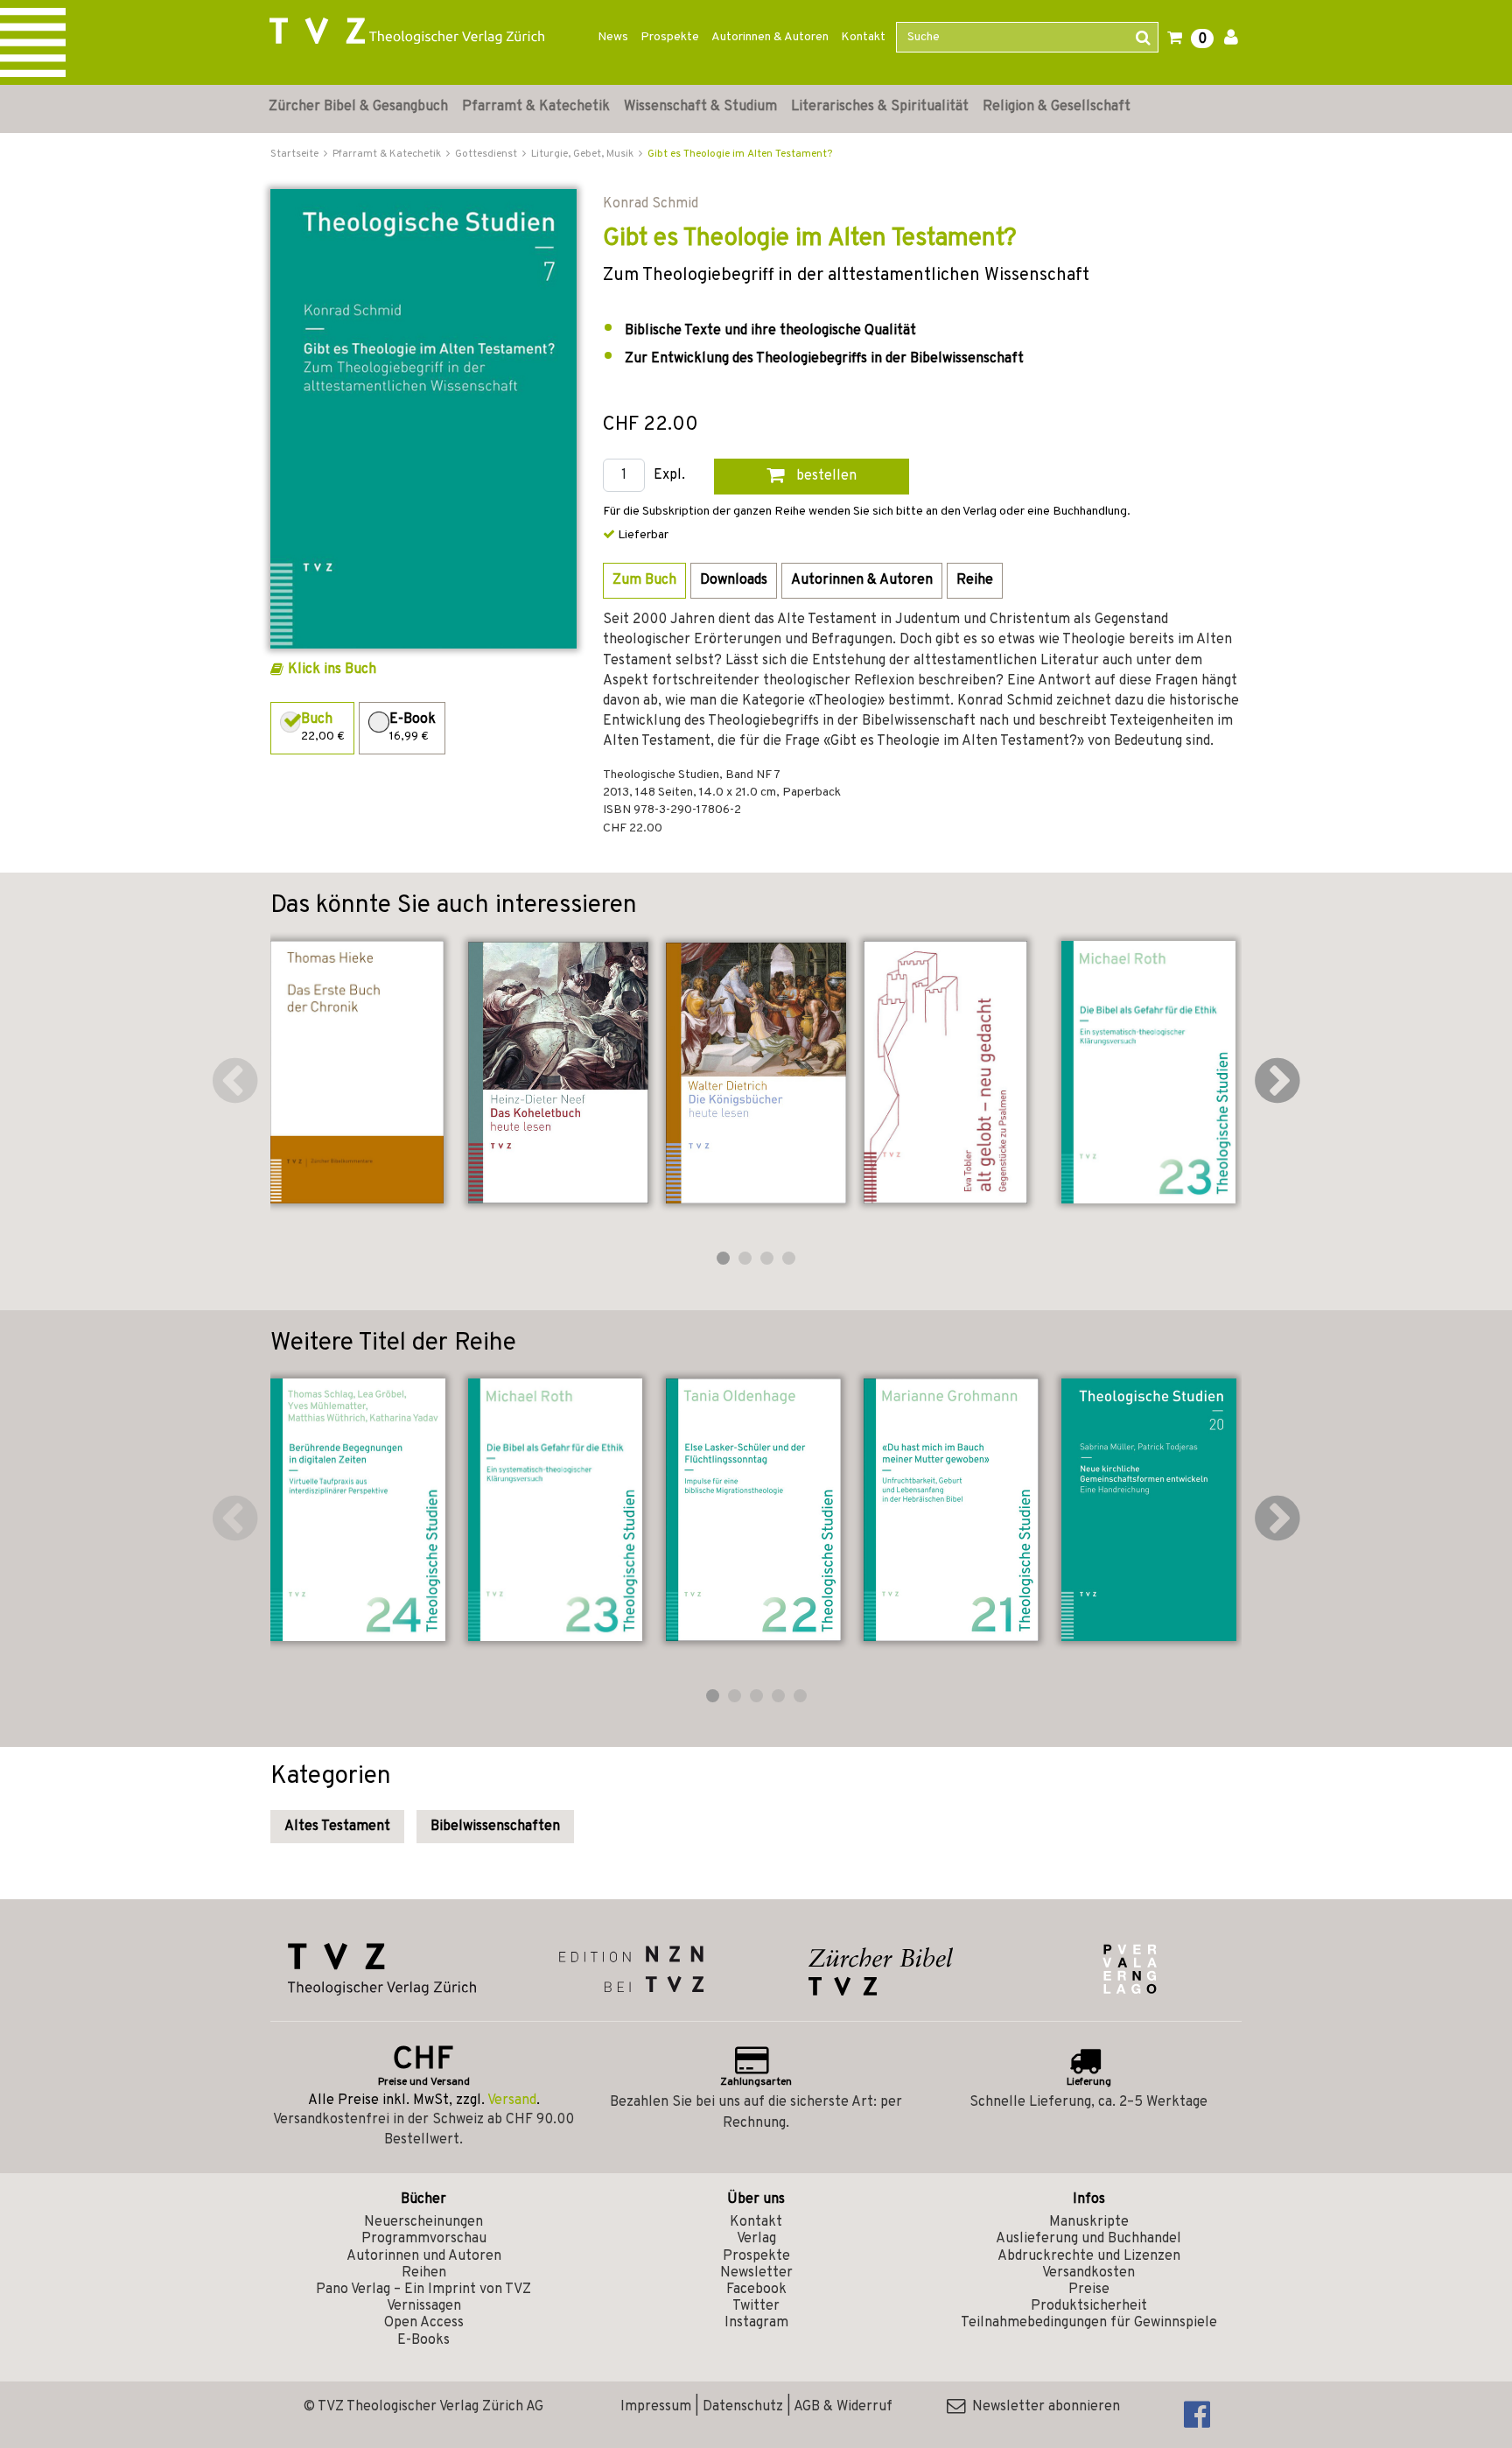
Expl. (669, 476)
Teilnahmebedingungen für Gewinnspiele (1089, 2323)
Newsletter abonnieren (1043, 2407)
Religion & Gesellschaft (1057, 107)
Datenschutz (743, 2407)
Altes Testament (337, 1827)
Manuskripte (1089, 2222)
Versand (512, 2101)
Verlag (756, 2239)
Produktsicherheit (1089, 2306)
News (613, 37)
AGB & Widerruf (843, 2407)
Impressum (656, 2407)
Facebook (756, 2290)
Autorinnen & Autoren (770, 37)
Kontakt (863, 37)
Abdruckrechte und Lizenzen (1089, 2256)
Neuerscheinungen (423, 2222)
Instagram (756, 2323)
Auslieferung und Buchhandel (1088, 2239)
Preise (1089, 2290)
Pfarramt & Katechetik (536, 107)
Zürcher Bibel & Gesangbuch (358, 107)
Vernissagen (424, 2306)
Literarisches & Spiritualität (880, 107)
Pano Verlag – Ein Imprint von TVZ (423, 2290)
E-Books (423, 2340)
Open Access (424, 2323)
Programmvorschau (424, 2239)
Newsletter (756, 2273)
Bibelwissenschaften (495, 1827)
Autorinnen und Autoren (424, 2256)
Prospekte (670, 37)
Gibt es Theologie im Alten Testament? (740, 154)
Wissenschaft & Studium (700, 107)
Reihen (424, 2273)
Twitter (756, 2306)
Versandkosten (1088, 2273)
